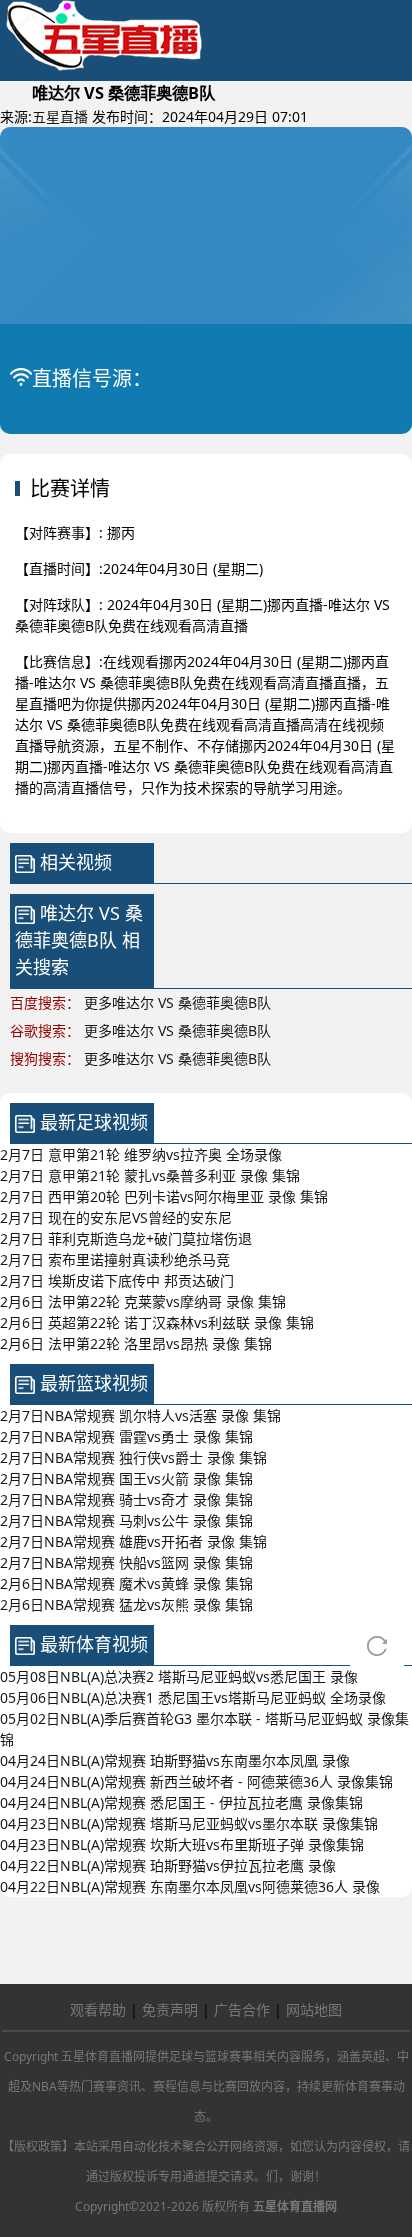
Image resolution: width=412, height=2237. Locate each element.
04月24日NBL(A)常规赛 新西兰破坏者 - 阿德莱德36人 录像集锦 (196, 1781)
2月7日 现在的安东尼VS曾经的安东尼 (116, 1217)
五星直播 (60, 116)
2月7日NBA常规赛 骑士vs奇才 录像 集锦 (126, 1499)
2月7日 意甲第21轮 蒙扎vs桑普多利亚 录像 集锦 (150, 1175)
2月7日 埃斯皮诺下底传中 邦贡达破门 (117, 1280)
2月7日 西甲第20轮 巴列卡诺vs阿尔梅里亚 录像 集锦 (164, 1196)
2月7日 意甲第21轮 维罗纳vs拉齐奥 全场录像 (141, 1154)
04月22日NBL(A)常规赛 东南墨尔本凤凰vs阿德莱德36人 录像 (190, 1886)
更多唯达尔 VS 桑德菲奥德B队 (177, 1002)
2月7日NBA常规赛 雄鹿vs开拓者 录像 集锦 (133, 1541)
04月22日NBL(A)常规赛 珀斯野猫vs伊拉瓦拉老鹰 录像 (168, 1865)
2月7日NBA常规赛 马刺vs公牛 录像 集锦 (126, 1520)
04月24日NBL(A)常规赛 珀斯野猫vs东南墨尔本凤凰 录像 (175, 1760)
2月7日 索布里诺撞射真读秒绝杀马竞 (115, 1259)
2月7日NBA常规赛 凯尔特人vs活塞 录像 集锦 (140, 1415)
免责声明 (170, 2009)
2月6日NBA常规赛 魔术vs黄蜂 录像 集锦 (126, 1583)
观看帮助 (98, 2009)
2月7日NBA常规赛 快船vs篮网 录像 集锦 (126, 1562)
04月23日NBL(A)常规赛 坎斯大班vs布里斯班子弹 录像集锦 (182, 1844)
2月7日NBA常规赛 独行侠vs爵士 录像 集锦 (133, 1457)
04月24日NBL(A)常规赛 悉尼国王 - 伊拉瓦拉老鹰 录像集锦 (181, 1802)
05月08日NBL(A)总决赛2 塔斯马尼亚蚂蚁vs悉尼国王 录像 (179, 1676)
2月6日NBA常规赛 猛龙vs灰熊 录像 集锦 (126, 1604)
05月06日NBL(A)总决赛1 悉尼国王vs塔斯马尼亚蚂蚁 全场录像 (193, 1697)
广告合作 (242, 2009)
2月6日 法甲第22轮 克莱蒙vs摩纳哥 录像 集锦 (143, 1301)
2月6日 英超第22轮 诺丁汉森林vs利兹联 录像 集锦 (157, 1322)
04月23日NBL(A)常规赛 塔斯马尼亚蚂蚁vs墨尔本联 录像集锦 (189, 1823)
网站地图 (314, 2009)
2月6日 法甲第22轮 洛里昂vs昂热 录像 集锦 (136, 1343)
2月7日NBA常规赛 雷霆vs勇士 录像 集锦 (126, 1436)
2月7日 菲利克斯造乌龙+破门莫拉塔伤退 (126, 1238)
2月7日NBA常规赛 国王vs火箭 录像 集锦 (126, 1478)
